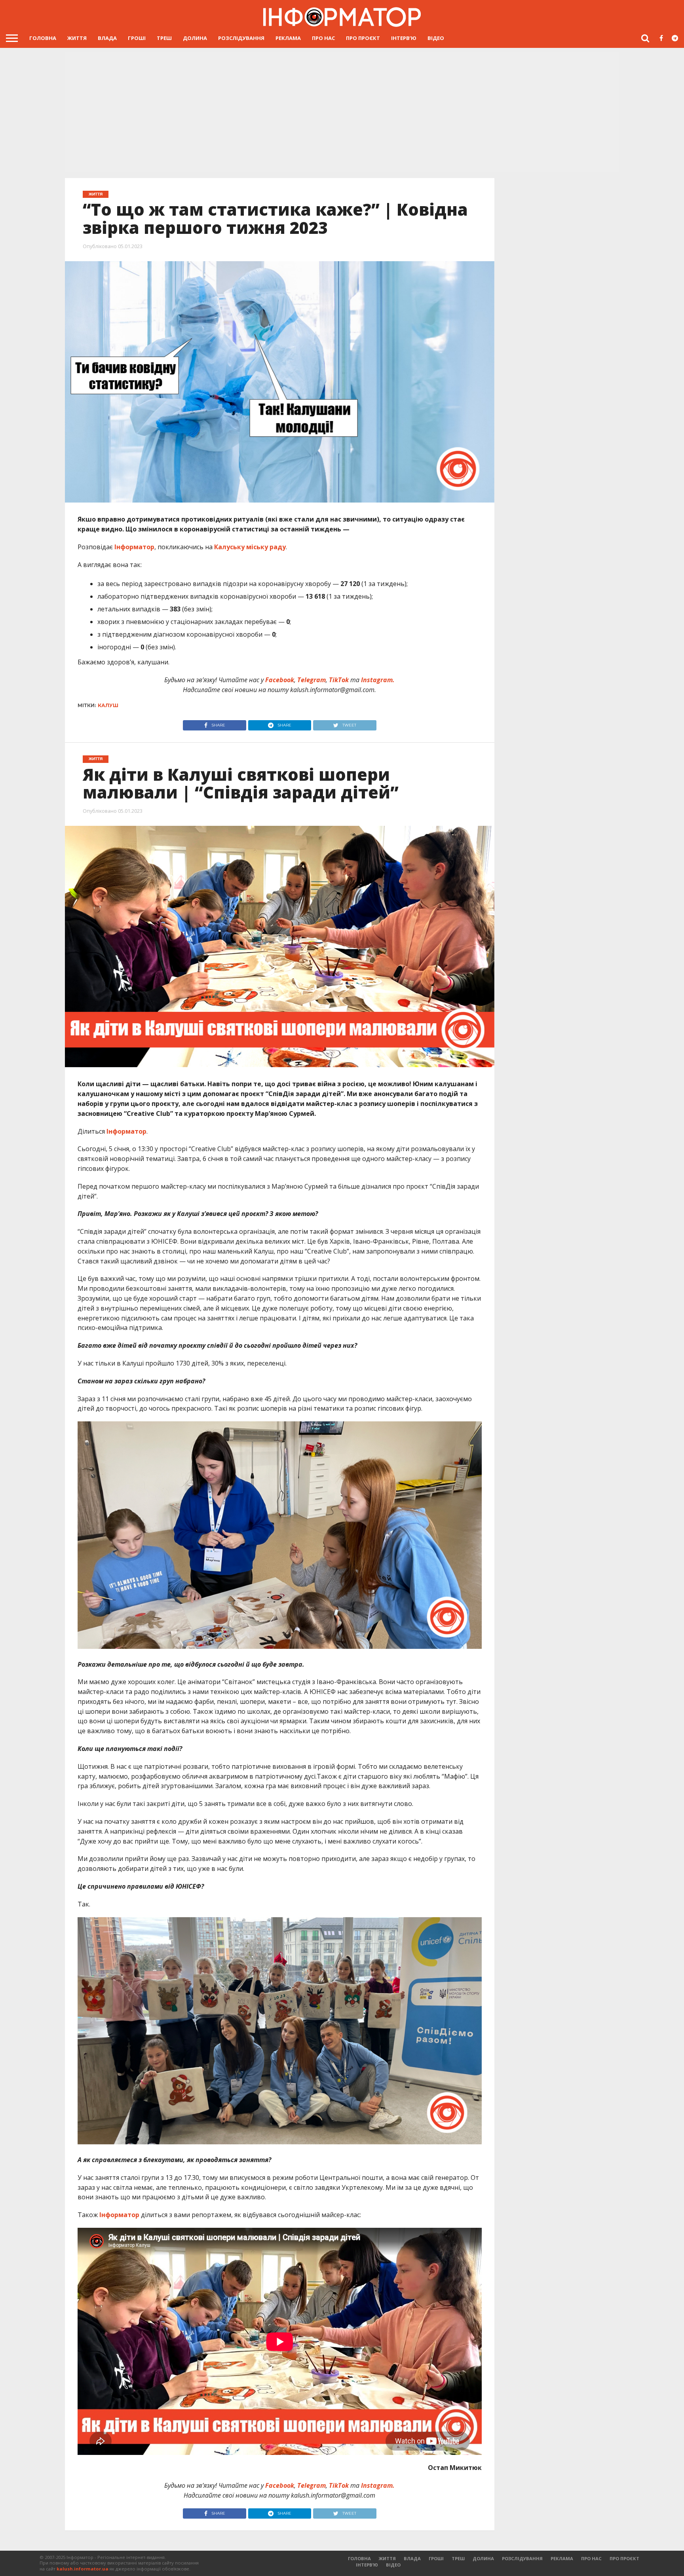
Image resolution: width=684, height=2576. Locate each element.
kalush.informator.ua (83, 2569)
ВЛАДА (107, 38)
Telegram (312, 680)
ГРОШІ (137, 38)
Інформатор (134, 547)
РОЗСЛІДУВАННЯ (241, 38)
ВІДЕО (436, 38)
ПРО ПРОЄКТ (363, 38)
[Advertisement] (342, 113)
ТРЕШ (164, 38)
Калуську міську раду (249, 547)
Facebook (280, 680)
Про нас (323, 38)
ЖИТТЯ (77, 38)
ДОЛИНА (195, 38)
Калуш (108, 705)
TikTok (339, 680)
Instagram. (378, 680)
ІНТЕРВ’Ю (404, 38)
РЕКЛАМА (288, 38)
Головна (43, 38)
